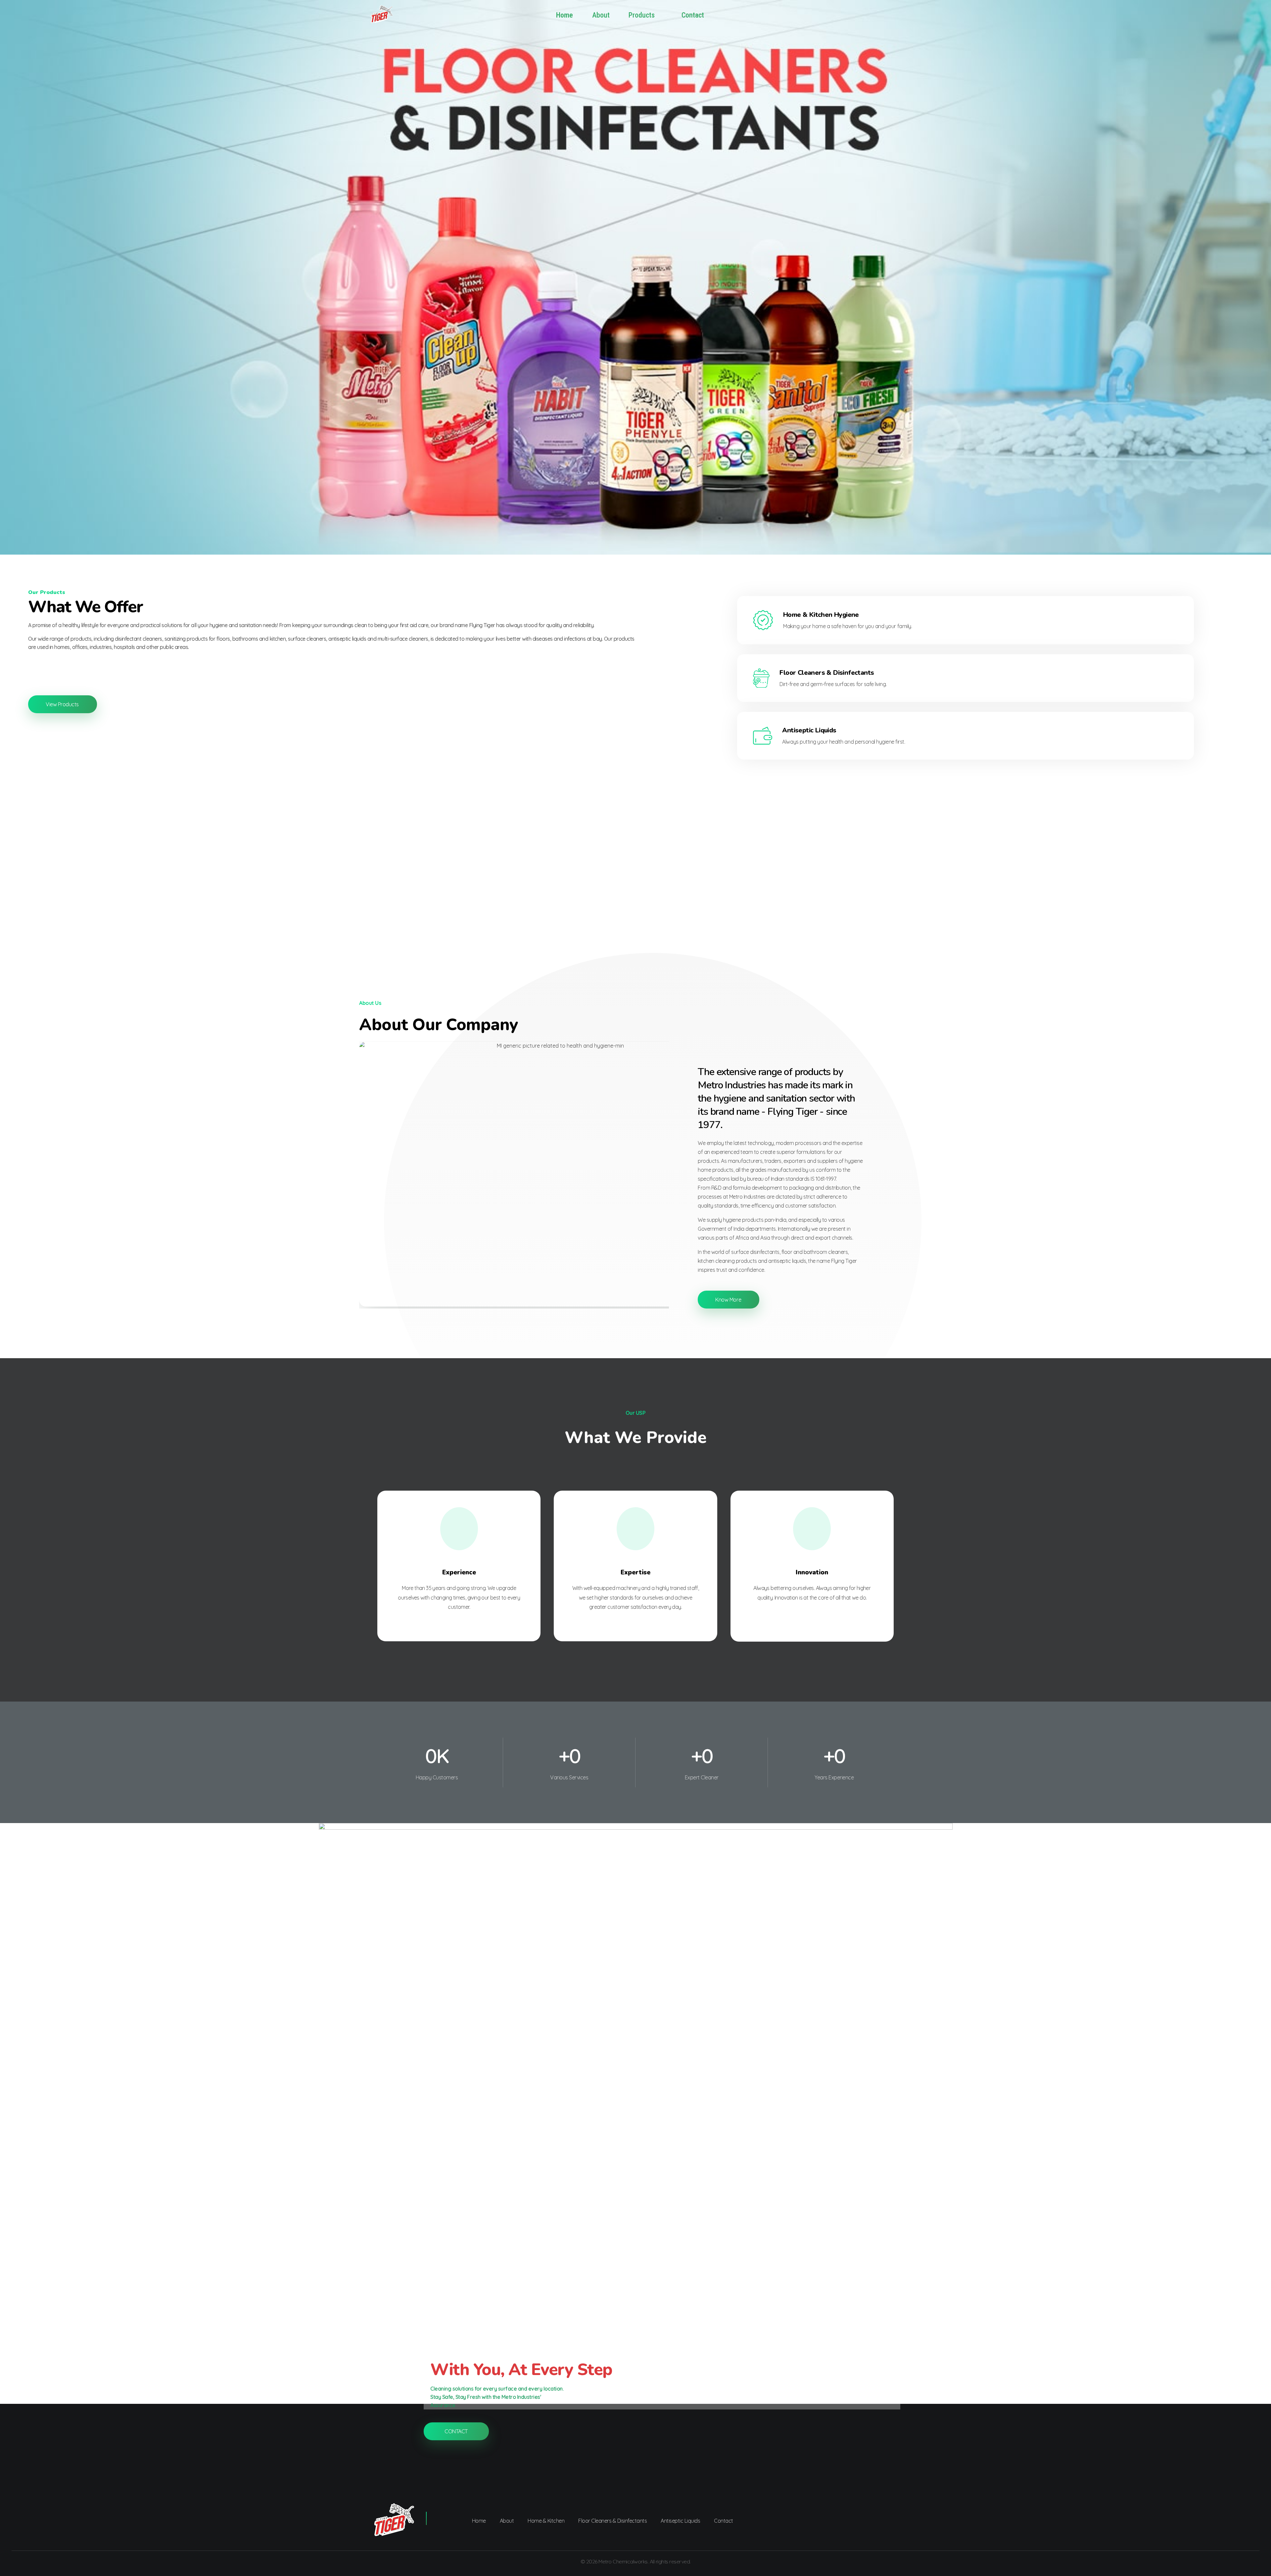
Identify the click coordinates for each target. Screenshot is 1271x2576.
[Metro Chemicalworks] (391, 14)
